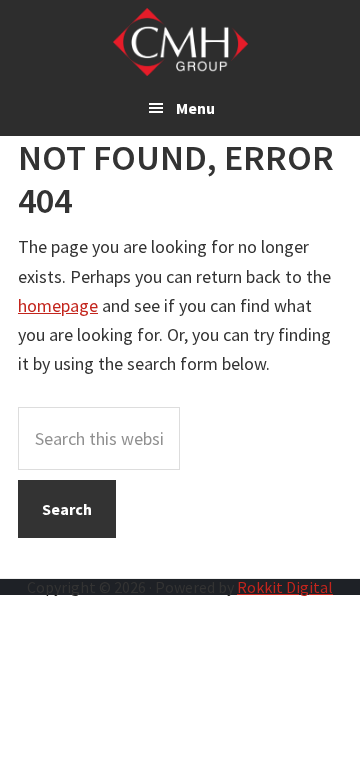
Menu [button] (195, 108)
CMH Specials (180, 42)
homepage (58, 305)
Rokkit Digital (285, 587)
